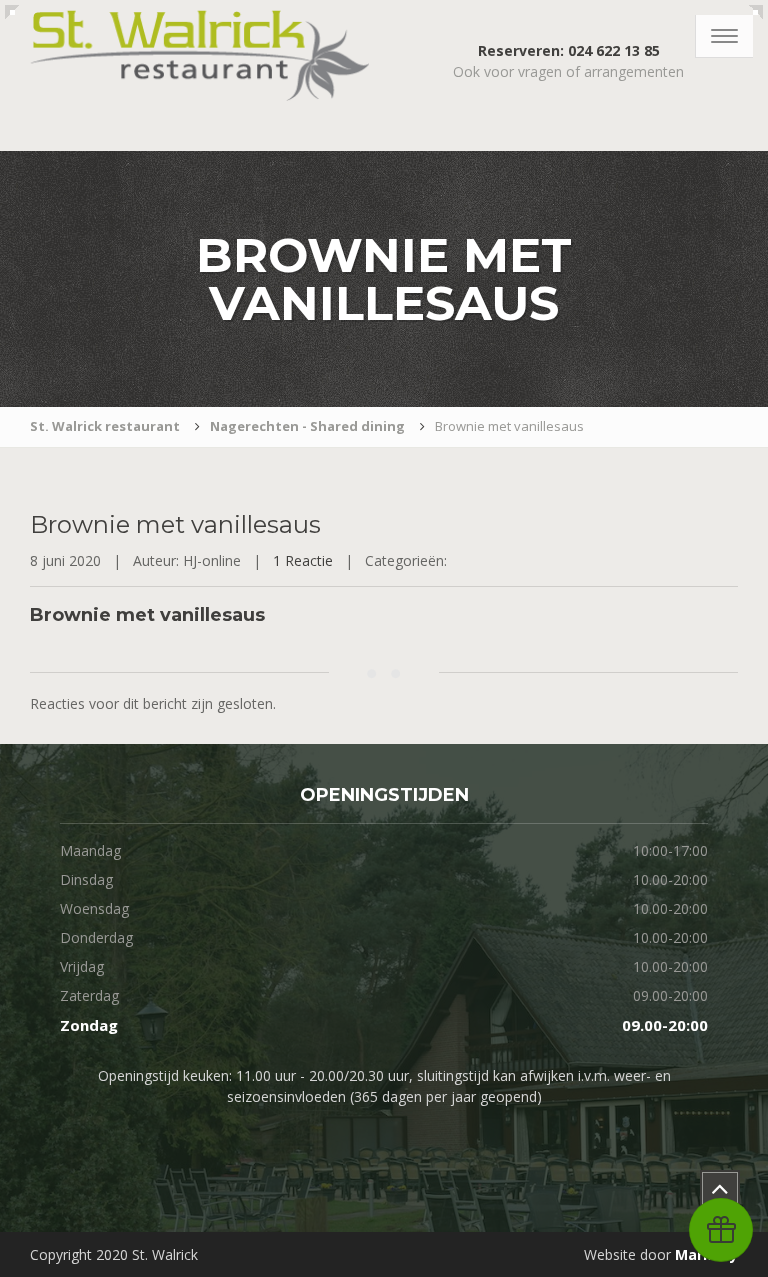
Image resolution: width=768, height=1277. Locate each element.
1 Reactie (303, 560)
